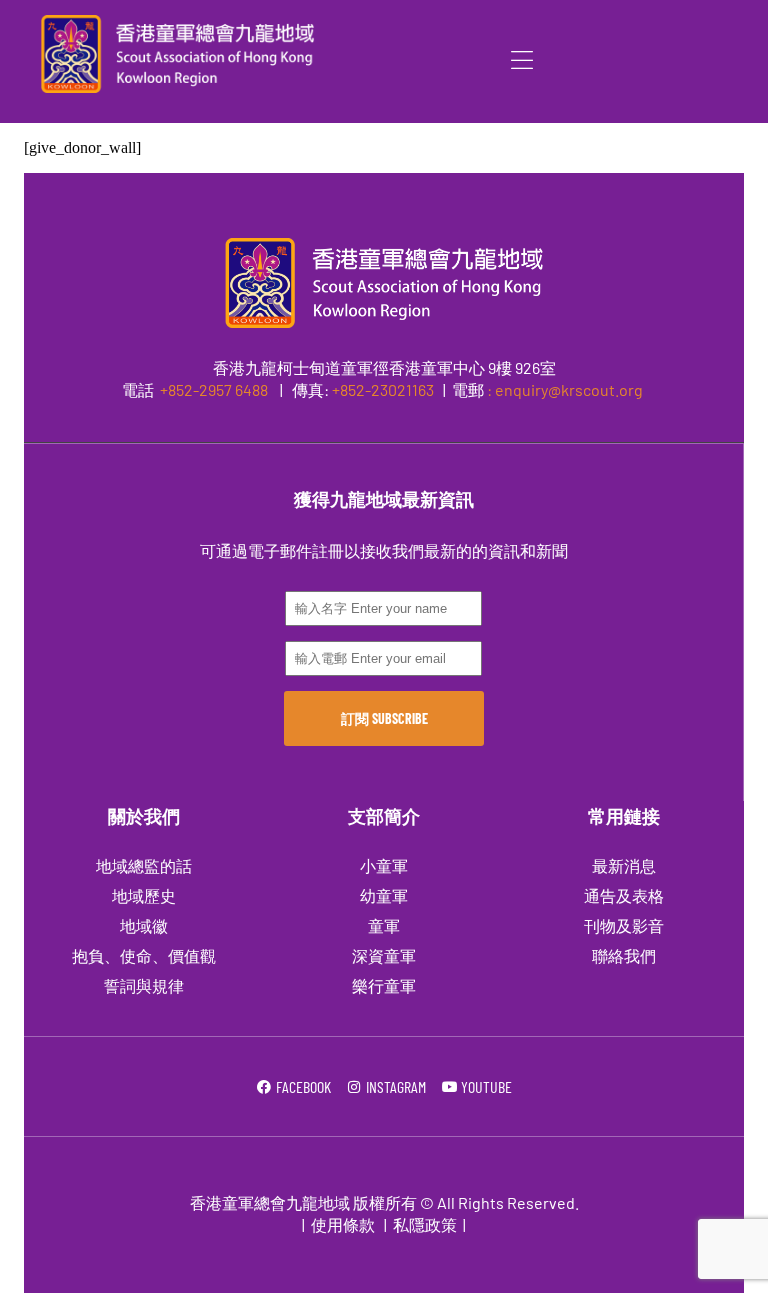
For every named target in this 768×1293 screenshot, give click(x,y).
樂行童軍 (384, 985)
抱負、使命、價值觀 (144, 955)
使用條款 (343, 1224)
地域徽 (144, 925)
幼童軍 (384, 895)
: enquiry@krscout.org (565, 389)
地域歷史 (144, 895)
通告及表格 (624, 895)
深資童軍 (384, 955)
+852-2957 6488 (212, 389)
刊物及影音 (624, 925)
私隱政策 (425, 1224)
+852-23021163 (383, 389)
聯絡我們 (624, 955)
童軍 (384, 925)
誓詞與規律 (144, 985)
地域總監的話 (144, 865)
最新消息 (624, 865)
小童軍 (384, 865)
